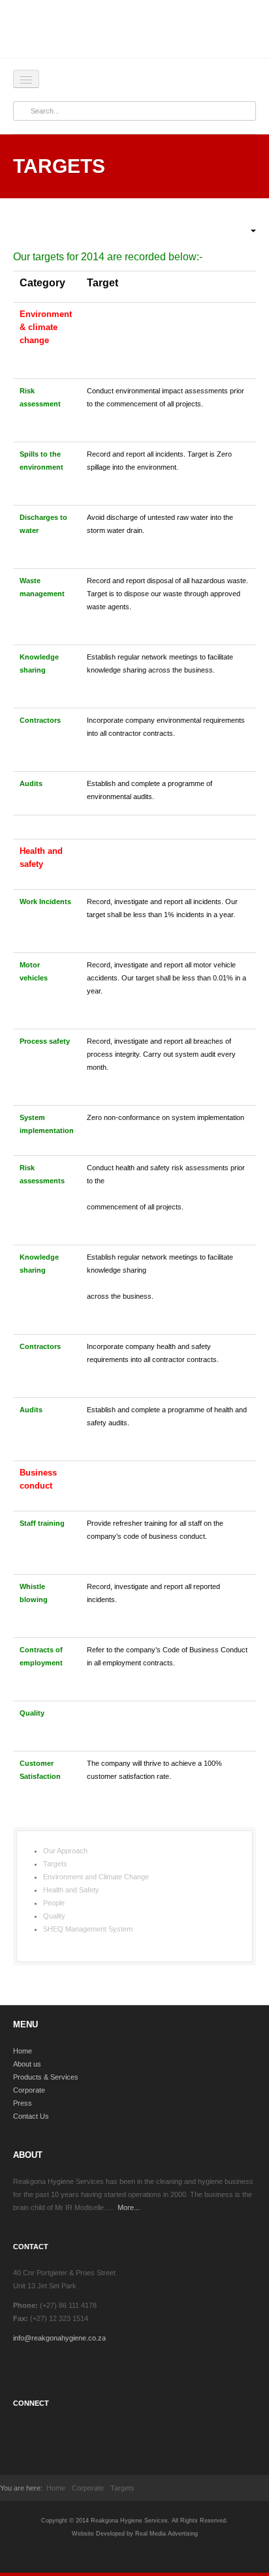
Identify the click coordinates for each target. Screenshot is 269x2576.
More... (129, 2207)
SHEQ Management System (88, 1929)
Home (23, 2051)
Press (23, 2103)
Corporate (29, 2090)
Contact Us (31, 2116)
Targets (55, 1864)
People (54, 1903)
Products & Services (46, 2077)
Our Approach (65, 1851)
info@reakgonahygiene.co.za (59, 2338)
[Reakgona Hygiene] (135, 34)
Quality (54, 1916)
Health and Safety (71, 1890)
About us (27, 2064)
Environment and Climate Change (96, 1877)
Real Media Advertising (166, 2534)
